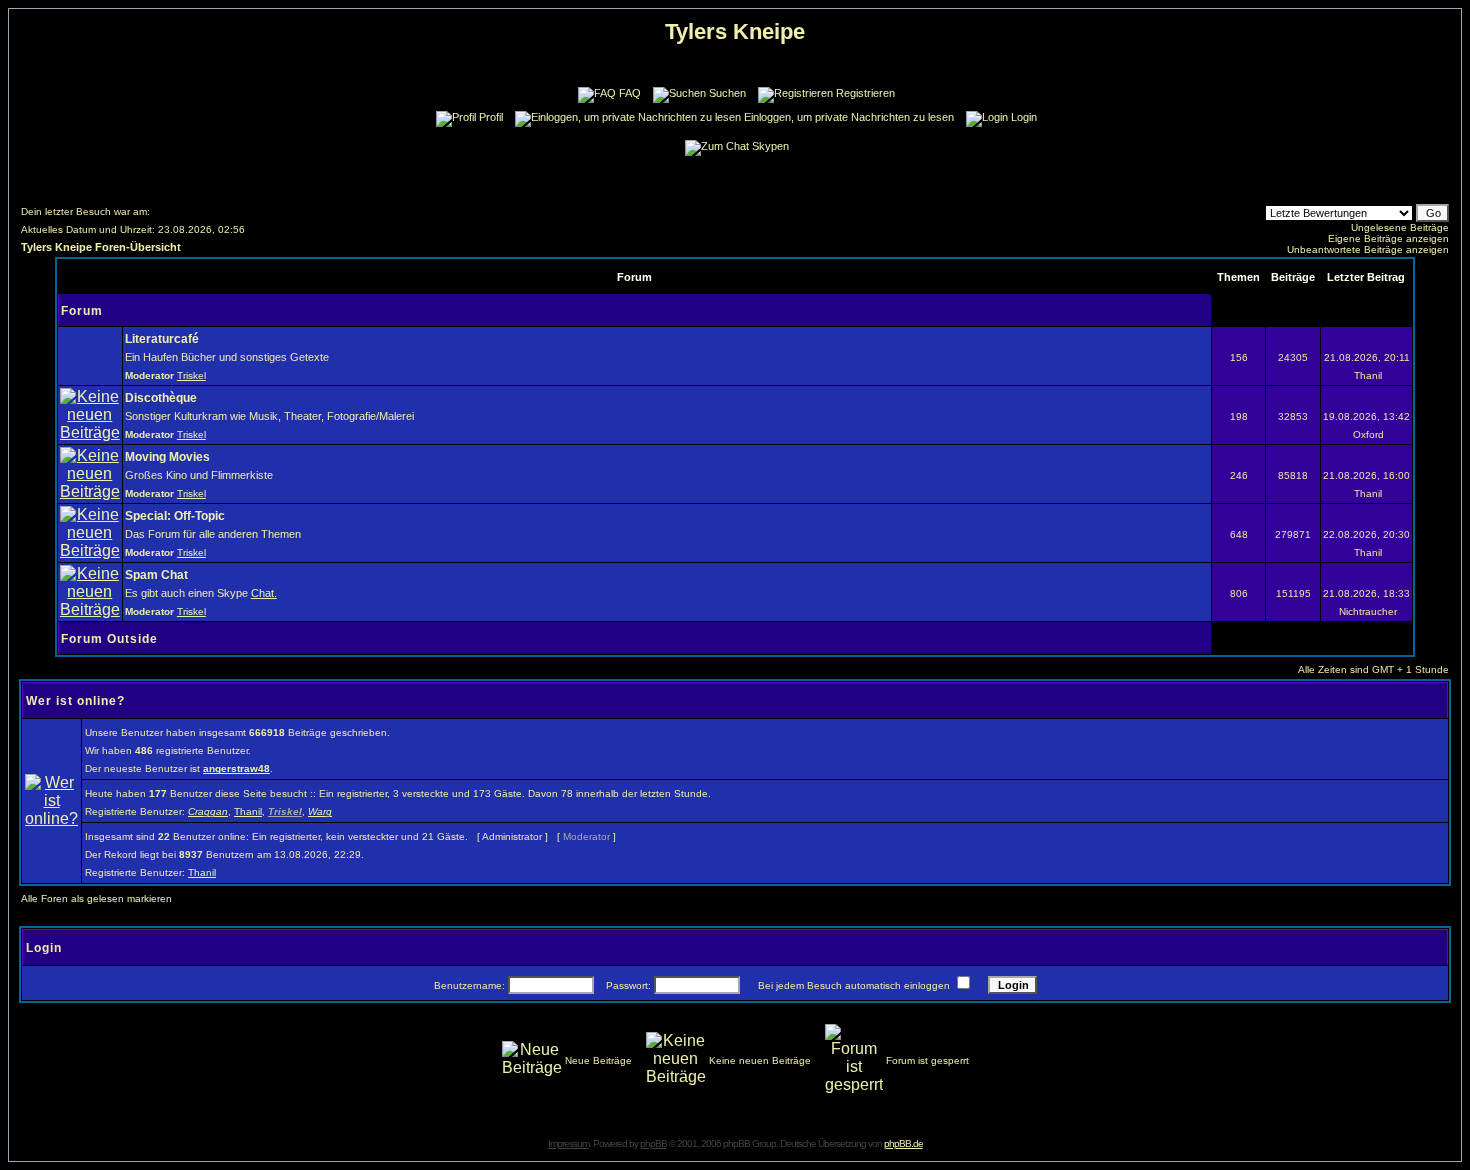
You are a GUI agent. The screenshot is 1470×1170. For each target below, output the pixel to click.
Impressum (568, 1143)
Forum (82, 311)
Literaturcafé (162, 339)
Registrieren (865, 93)
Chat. (264, 593)
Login (1024, 117)
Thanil (248, 811)
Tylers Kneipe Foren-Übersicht (101, 247)
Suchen (727, 93)
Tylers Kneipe (735, 31)
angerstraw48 (236, 768)
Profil (491, 117)
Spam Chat (156, 575)
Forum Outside (109, 639)
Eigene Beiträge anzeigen (1388, 238)
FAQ (630, 93)
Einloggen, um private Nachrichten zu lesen (849, 117)
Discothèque (161, 398)
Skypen (770, 146)
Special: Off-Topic (175, 516)
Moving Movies (167, 457)
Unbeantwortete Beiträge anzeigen (1368, 249)
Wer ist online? (75, 701)
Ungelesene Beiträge (1400, 227)
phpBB (653, 1143)
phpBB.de (903, 1143)
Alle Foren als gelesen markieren (96, 898)
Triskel (191, 375)
